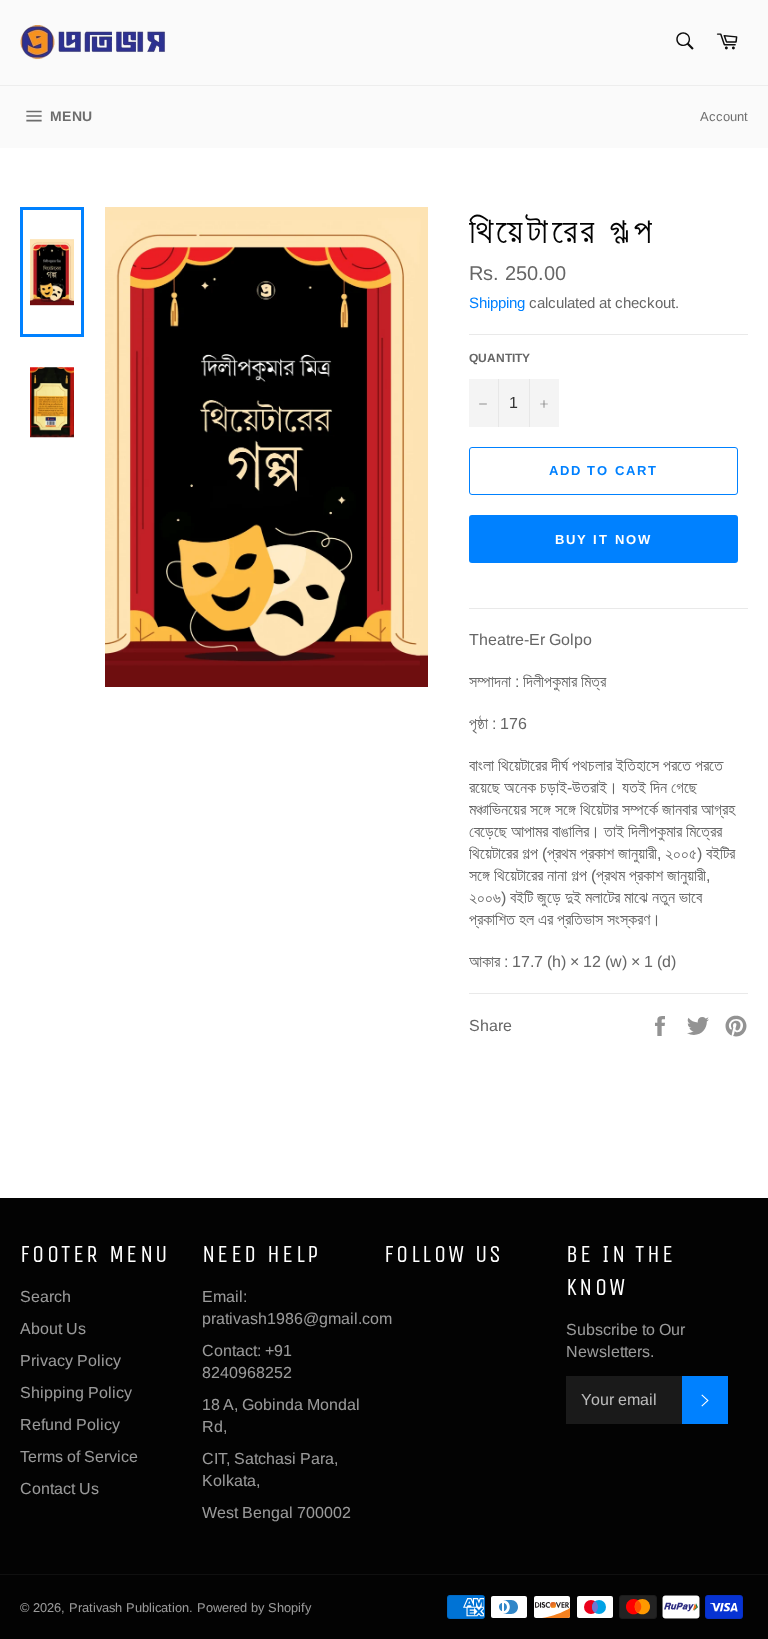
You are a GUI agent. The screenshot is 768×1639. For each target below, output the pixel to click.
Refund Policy (70, 1424)
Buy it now (604, 539)
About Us (53, 1328)
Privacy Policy (70, 1360)
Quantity (499, 358)
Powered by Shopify (254, 1607)
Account (724, 116)
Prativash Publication (129, 1607)
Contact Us (59, 1488)
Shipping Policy (76, 1392)
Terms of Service (79, 1456)
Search (45, 1296)
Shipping (497, 302)
